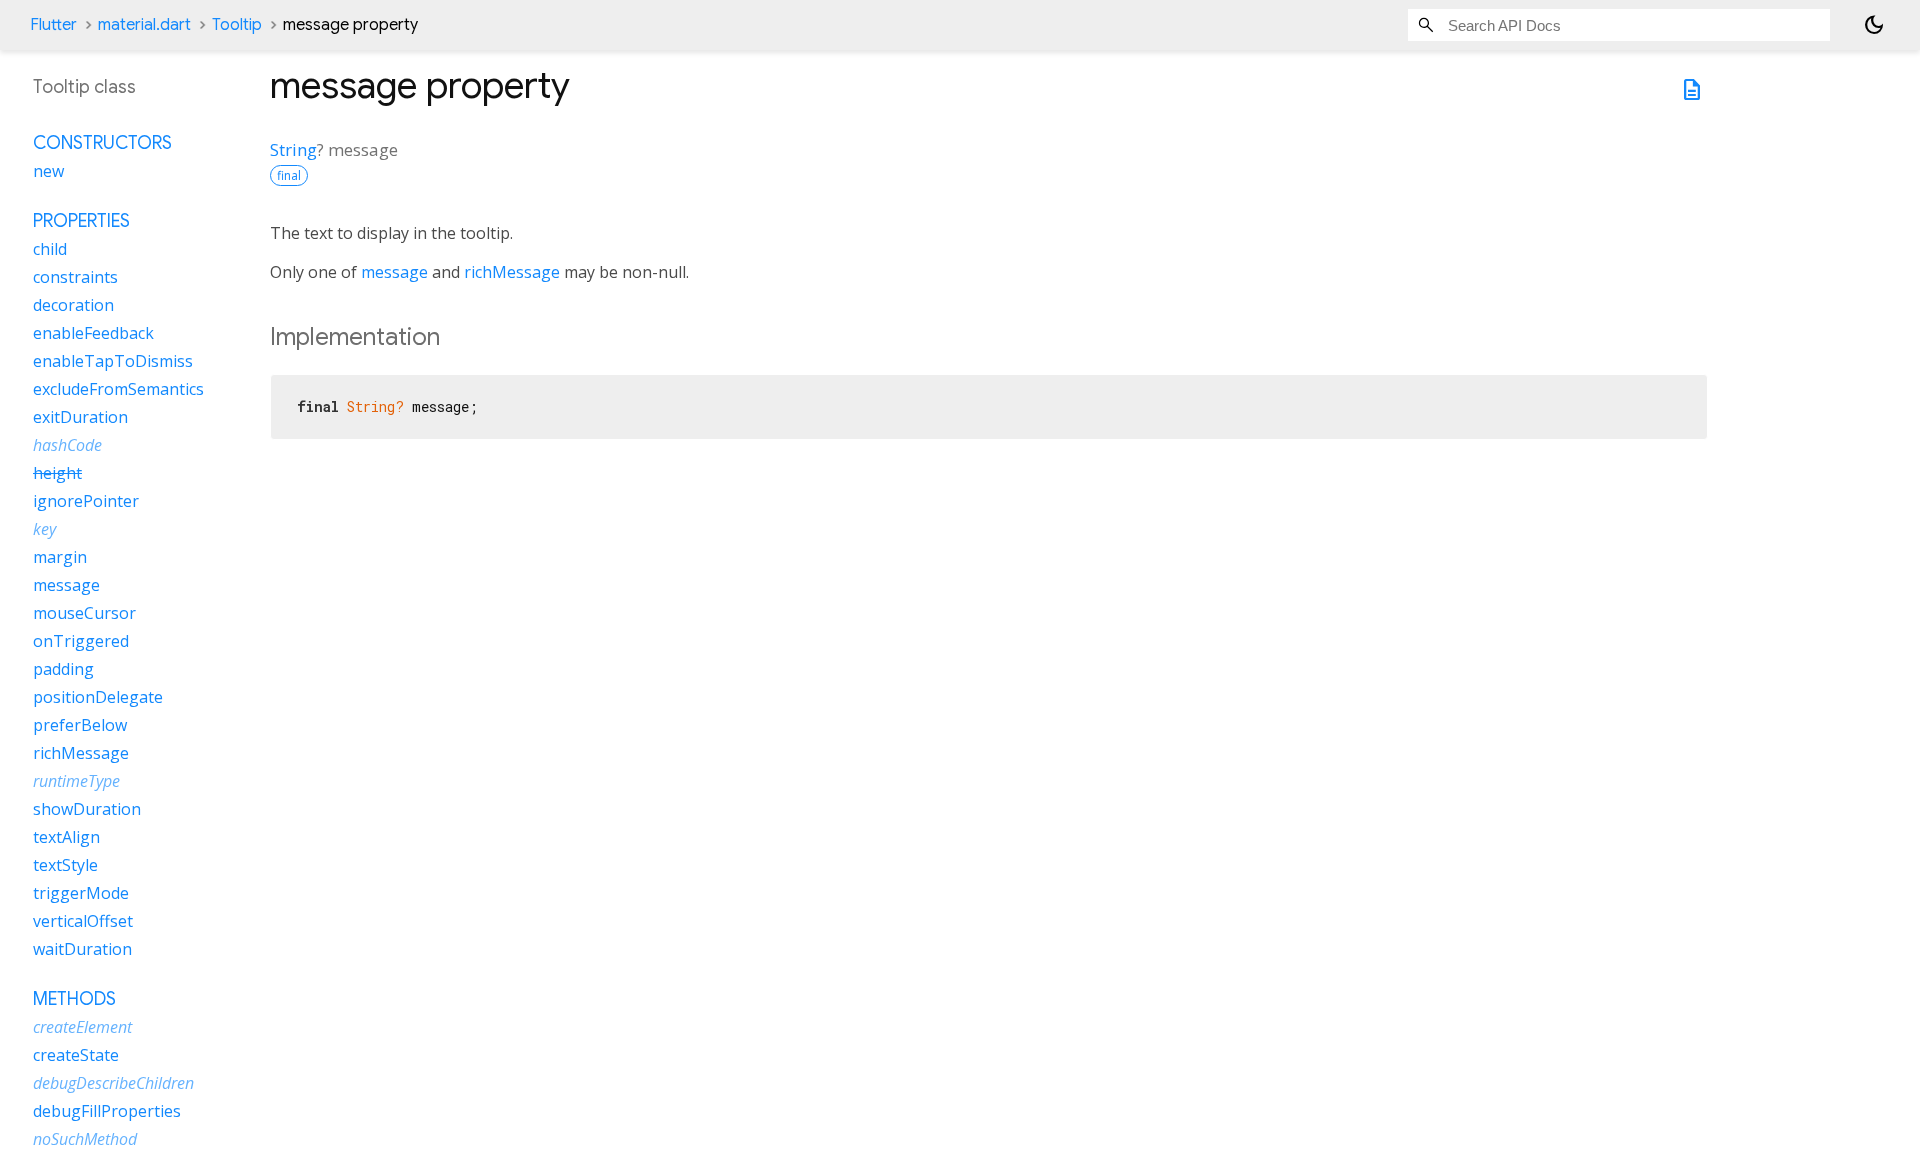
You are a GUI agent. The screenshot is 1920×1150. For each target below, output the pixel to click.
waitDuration (82, 949)
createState (76, 1055)
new (48, 171)
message (394, 272)
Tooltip (237, 25)
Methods (74, 999)
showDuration (87, 809)
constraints (75, 277)
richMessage (512, 272)
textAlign (66, 837)
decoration (73, 305)
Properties (81, 221)
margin (60, 557)
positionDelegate (98, 697)
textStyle (65, 865)
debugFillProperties (107, 1111)
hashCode (67, 445)
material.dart (144, 25)
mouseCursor (84, 613)
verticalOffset (83, 921)
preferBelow (80, 725)
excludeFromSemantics (118, 389)
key (44, 529)
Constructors (102, 143)
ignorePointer (86, 501)
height (57, 473)
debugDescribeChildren (113, 1083)
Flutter (53, 25)
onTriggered (81, 641)
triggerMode (81, 893)
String (293, 149)
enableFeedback (93, 333)
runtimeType (76, 781)
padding (63, 669)
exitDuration (80, 417)
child (50, 249)
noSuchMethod (85, 1139)
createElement (82, 1027)
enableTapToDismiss (113, 361)
